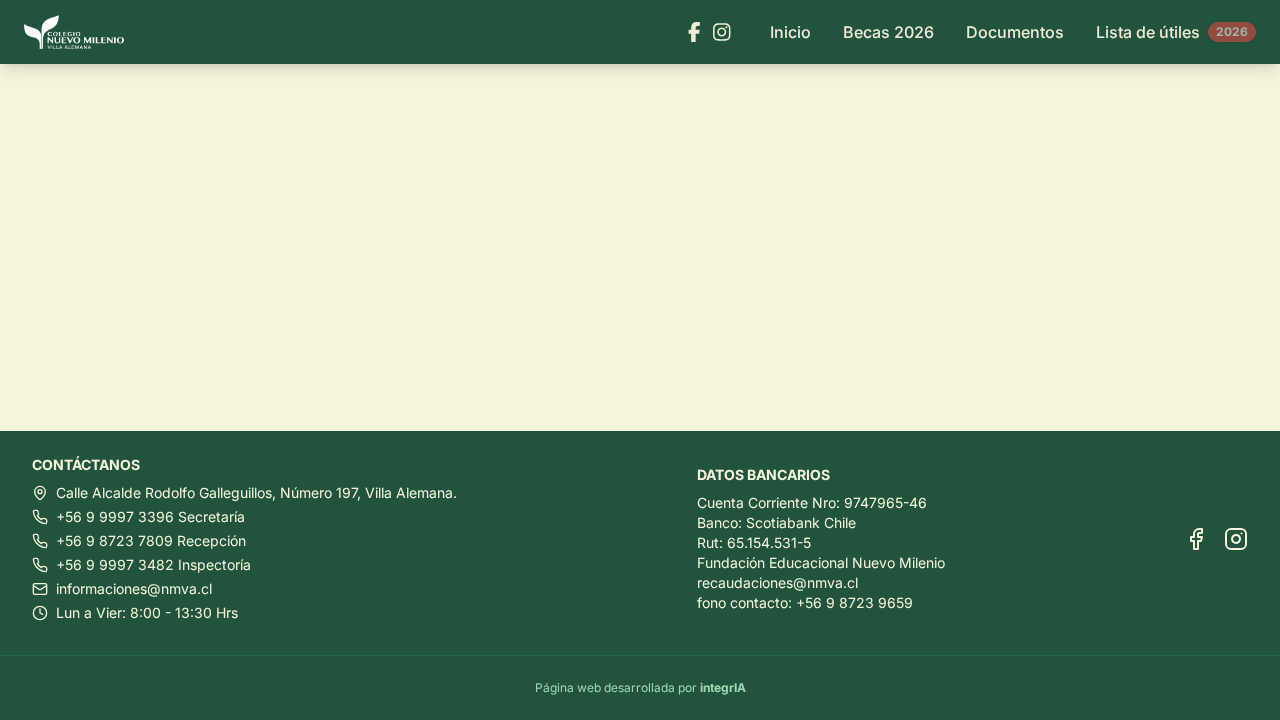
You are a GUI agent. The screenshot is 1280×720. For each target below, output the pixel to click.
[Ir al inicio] (82, 32)
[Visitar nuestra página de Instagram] (722, 32)
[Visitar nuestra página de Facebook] (694, 32)
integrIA (723, 687)
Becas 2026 (888, 32)
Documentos (1015, 32)
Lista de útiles (1172, 32)
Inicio (790, 32)
